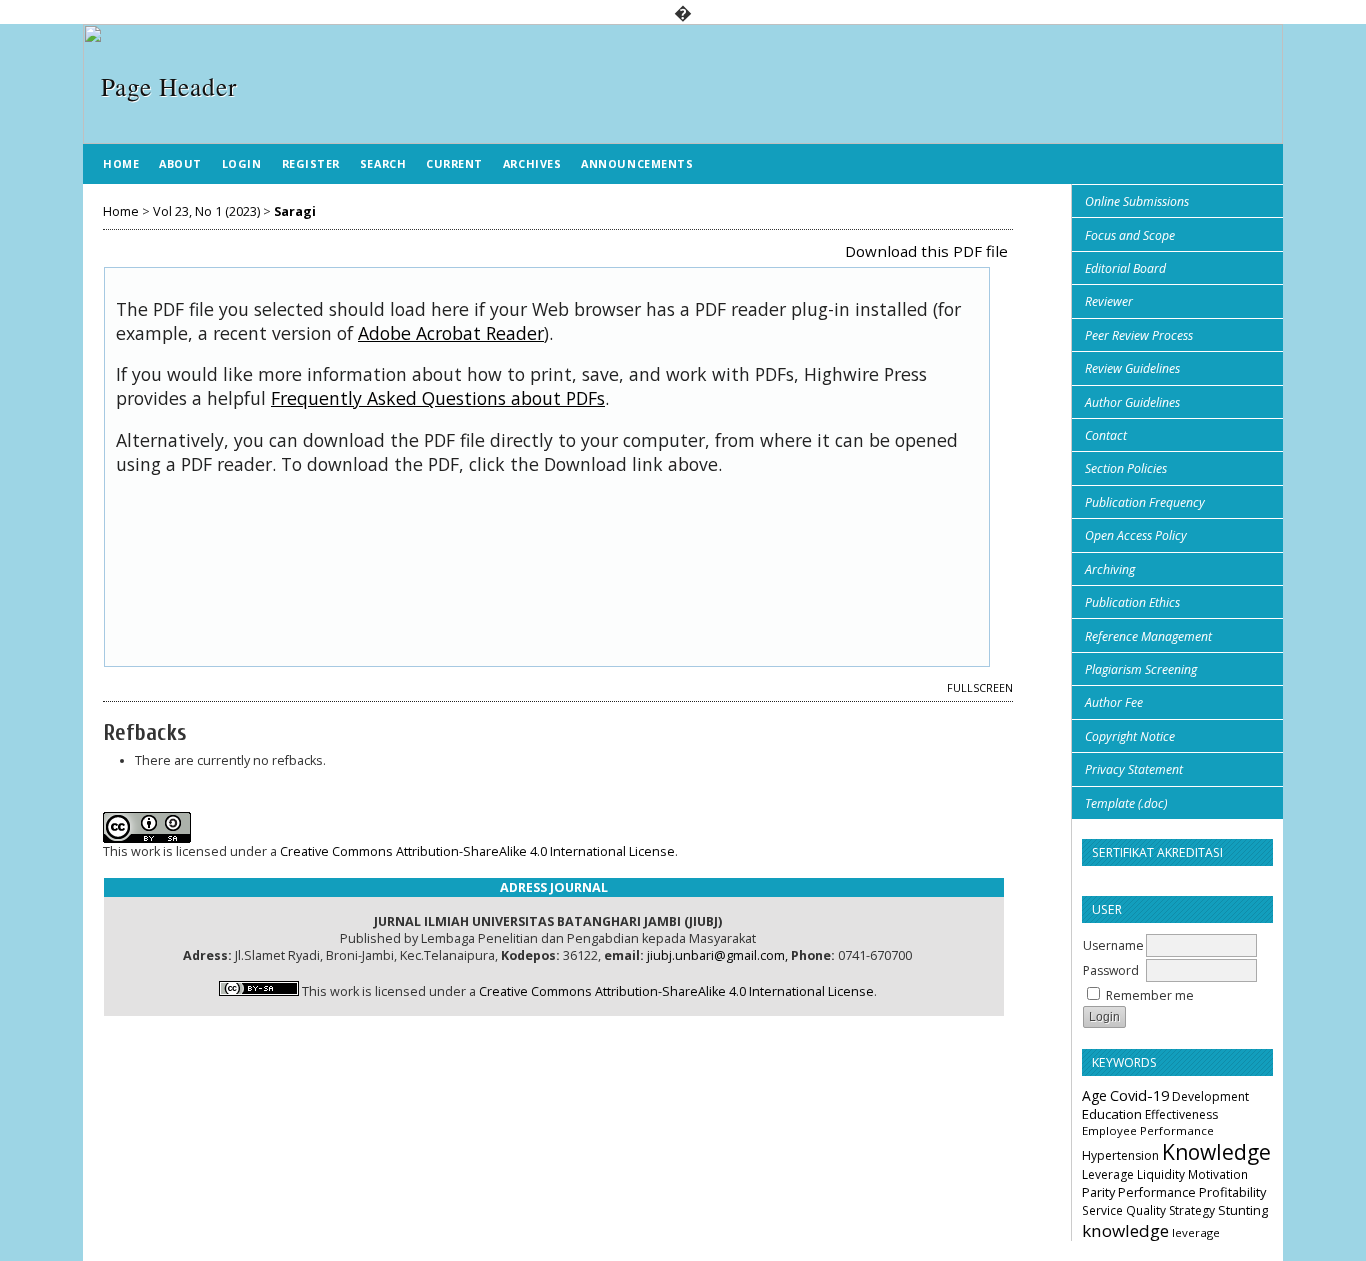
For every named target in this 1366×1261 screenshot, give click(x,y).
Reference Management (1148, 636)
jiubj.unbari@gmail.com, (717, 955)
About (180, 163)
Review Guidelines (1132, 368)
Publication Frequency (1145, 502)
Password (1111, 970)
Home (121, 163)
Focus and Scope (1130, 235)
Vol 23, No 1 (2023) (206, 211)
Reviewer (1109, 301)
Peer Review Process (1139, 335)
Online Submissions (1137, 201)
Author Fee (1114, 702)
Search (383, 163)
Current (454, 163)
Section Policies (1126, 468)
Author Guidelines (1132, 402)
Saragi (295, 211)
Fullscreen (980, 688)
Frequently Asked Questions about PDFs (438, 398)
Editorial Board (1125, 268)
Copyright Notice (1130, 736)
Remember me (1150, 995)
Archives (532, 163)
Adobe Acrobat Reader (451, 333)
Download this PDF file (926, 251)
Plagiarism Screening (1141, 669)
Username (1113, 945)
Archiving (1110, 569)
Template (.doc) (1126, 803)
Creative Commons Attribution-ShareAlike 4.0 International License (477, 851)
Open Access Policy (1136, 535)
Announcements (637, 163)
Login (242, 163)
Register (311, 163)
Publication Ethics (1132, 602)
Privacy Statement (1134, 769)
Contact (1106, 435)
